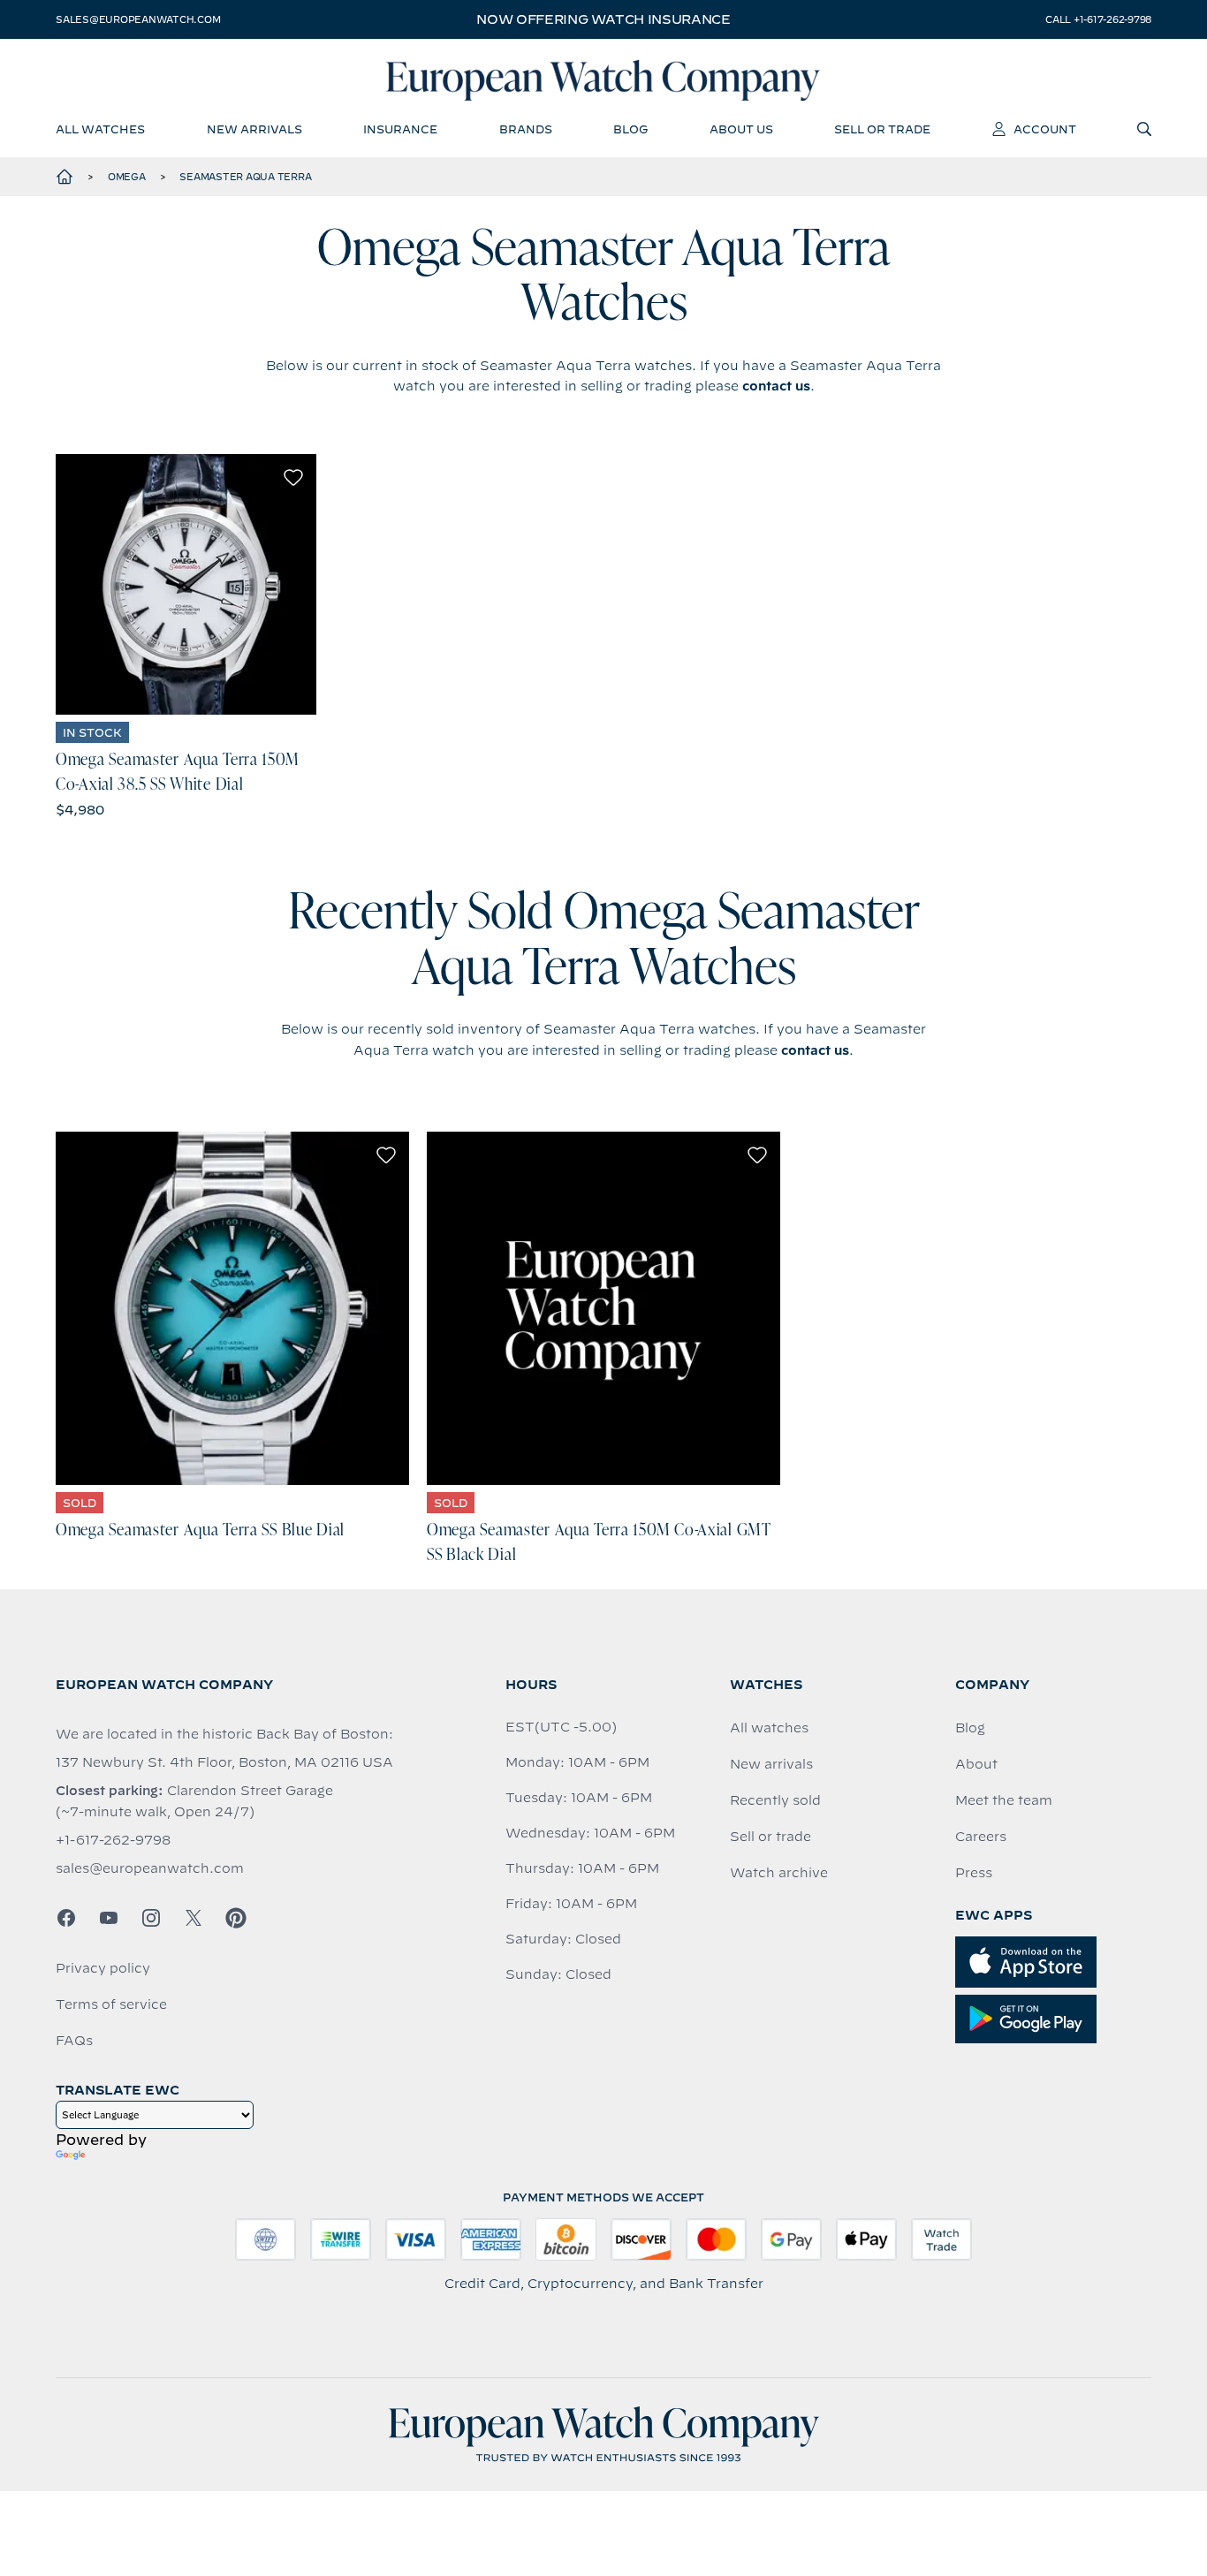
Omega (127, 177)
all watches (100, 129)
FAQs (74, 2041)
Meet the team (1004, 1800)
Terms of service (111, 2004)
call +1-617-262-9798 (1098, 19)
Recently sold (775, 1800)
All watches (769, 1728)
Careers (981, 1837)
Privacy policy (103, 1968)
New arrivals (771, 1764)
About (976, 1764)
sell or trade (882, 129)
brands (526, 129)
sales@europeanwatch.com (138, 19)
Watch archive (779, 1873)
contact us (776, 386)
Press (974, 1873)
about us (741, 129)
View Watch (186, 584)
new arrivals (254, 129)
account (1045, 129)
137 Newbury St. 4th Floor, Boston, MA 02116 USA (224, 1762)
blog (630, 129)
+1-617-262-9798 (113, 1840)
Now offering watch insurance (603, 19)
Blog (970, 1728)
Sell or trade (771, 1837)
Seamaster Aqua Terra (245, 177)
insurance (400, 129)
